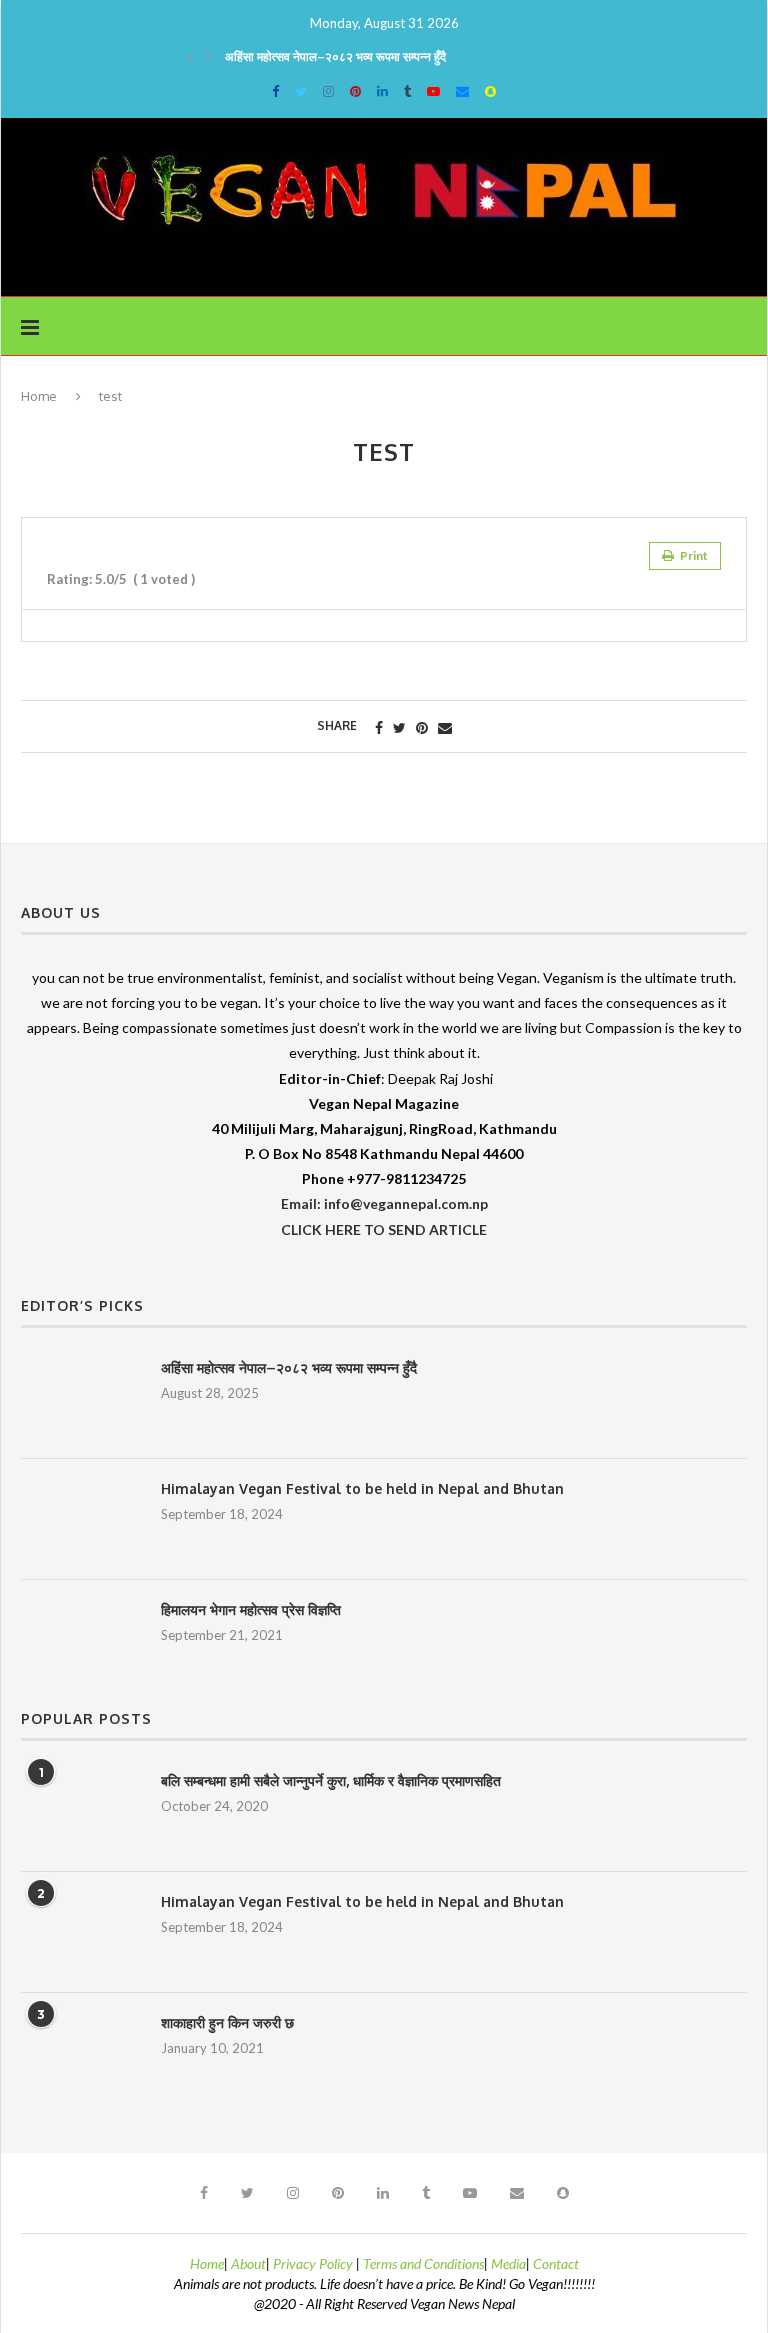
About (248, 2263)
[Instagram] (328, 91)
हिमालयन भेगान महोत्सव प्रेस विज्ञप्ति (251, 1609)
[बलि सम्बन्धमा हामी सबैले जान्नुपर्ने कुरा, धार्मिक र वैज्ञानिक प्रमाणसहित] (81, 1811)
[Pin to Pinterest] (422, 727)
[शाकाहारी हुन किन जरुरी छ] (81, 2053)
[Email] (462, 91)
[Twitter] (301, 91)
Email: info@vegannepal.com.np (384, 1203)
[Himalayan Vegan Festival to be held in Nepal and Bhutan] (81, 1519)
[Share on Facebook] (379, 727)
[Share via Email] (445, 727)
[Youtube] (433, 91)
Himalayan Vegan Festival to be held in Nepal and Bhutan (362, 1488)
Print (693, 555)
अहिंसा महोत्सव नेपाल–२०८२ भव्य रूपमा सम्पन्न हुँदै (335, 56)
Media (508, 2263)
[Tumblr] (407, 91)
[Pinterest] (355, 91)
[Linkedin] (382, 91)
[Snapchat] (490, 91)
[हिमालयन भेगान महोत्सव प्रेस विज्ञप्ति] (81, 1640)
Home (39, 396)
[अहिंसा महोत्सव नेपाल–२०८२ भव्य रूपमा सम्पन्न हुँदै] (81, 1398)
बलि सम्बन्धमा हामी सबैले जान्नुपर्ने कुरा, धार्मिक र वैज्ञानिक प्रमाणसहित (331, 1780)
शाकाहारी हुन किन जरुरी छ (227, 2022)
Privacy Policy (314, 2263)
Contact (556, 2263)
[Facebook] (275, 91)
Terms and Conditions (423, 2263)
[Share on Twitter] (399, 727)
